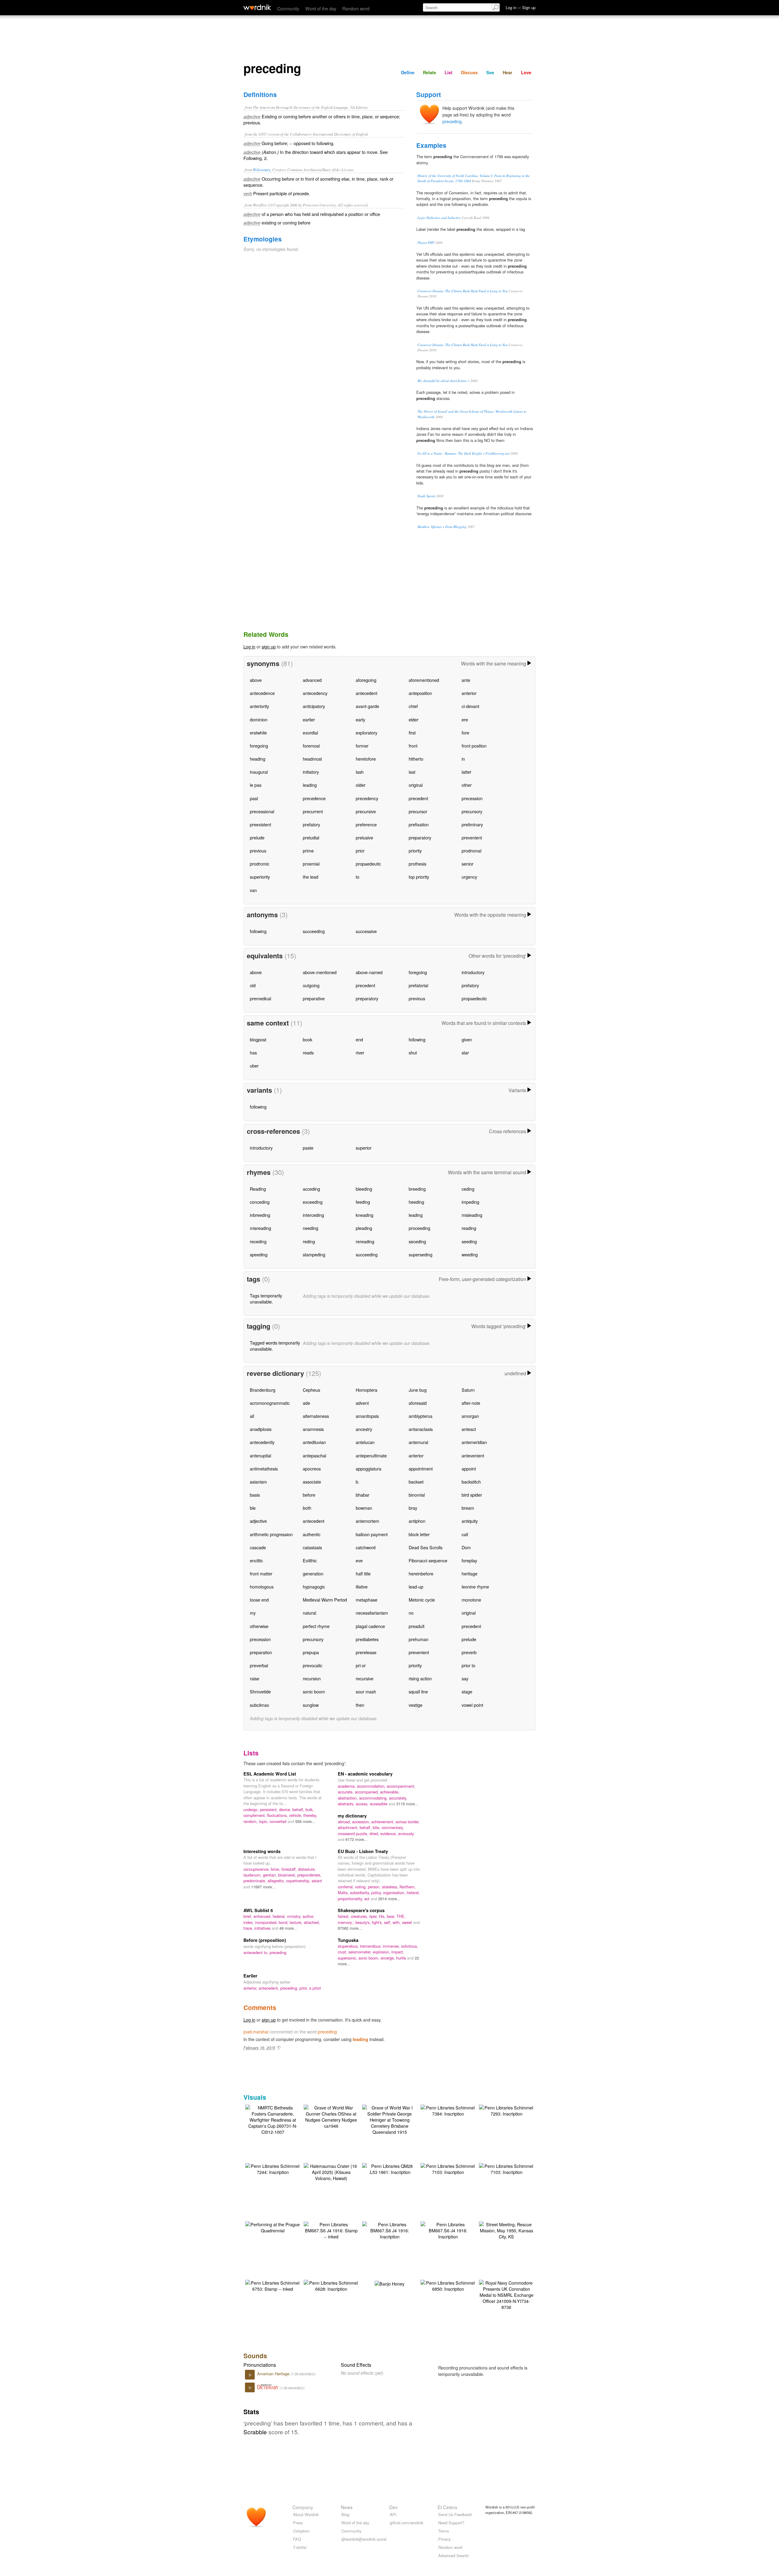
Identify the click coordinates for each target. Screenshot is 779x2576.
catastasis (312, 1547)
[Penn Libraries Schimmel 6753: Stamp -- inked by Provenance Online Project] (273, 2285)
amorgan (470, 1416)
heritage (470, 1573)
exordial (310, 733)
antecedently (262, 1442)
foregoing (259, 746)
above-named (369, 972)
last (412, 772)
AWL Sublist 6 (258, 1910)
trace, (249, 1928)
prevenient (472, 837)
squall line (418, 1691)
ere (465, 719)
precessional (262, 811)
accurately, (398, 1798)
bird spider (472, 1495)
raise (255, 1678)
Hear (508, 72)
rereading (365, 1241)
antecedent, (269, 1988)
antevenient (473, 1455)
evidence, (389, 1833)
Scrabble (255, 2432)
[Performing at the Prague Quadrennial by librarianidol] (273, 2227)
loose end (259, 1600)
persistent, (269, 1809)
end (359, 1039)
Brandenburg (263, 1390)
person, (375, 1887)
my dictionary (352, 1816)
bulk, (310, 1809)
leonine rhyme (475, 1587)
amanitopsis (367, 1416)
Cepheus (311, 1390)
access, (363, 1804)
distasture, (307, 1869)
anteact (469, 1429)
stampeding (314, 1254)
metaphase (367, 1600)
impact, (398, 1952)
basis (255, 1495)
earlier (309, 719)
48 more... (288, 1928)
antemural (418, 1442)
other (467, 785)
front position (474, 746)
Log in (249, 646)
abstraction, (348, 1798)
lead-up (416, 1587)
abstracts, (347, 1804)
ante (466, 680)
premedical (260, 998)
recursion (312, 1678)
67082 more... (350, 1928)
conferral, (346, 1887)
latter (466, 772)
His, (383, 1916)
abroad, (345, 1822)
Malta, (344, 1892)
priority (415, 851)
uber (254, 1066)
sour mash (366, 1691)
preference (366, 824)
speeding (259, 1254)
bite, (377, 1827)
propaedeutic (368, 864)
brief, (248, 1916)
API (393, 2514)
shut (413, 1052)
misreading (260, 1228)
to (358, 877)
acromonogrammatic (270, 1403)
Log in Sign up (521, 7)
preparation (261, 1652)
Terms (444, 2531)
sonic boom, (370, 1958)
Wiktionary (262, 170)
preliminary (472, 824)
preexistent (260, 824)
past (254, 798)
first (412, 733)
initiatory (311, 772)
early (360, 719)
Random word (356, 8)
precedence (314, 798)
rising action (420, 1678)
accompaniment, (401, 1786)
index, (249, 1922)
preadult (417, 1626)
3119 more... (407, 1804)
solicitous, (410, 1946)
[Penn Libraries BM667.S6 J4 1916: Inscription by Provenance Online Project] (389, 2230)
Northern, (408, 1887)
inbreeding (260, 1215)
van (253, 890)
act (367, 1899)
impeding (470, 1202)
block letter (419, 1534)
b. (358, 1482)
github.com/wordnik (407, 2523)
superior (364, 1148)
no (411, 1613)
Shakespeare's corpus (361, 1910)
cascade (258, 1547)
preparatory (420, 837)
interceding (313, 1215)
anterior (469, 693)
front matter (261, 1573)
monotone (471, 1600)
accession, (362, 1822)
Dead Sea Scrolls (426, 1547)
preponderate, (309, 1875)
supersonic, (348, 1958)
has (253, 1052)
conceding (260, 1202)
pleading (364, 1228)
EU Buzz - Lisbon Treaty (363, 1851)
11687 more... (263, 1887)
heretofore (366, 759)
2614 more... (389, 1899)
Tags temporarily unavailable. (266, 1298)
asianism (258, 1482)
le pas (256, 785)
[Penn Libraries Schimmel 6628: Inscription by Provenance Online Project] (331, 2285)
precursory (472, 811)
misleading (472, 1215)
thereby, (310, 1815)
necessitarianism (372, 1613)
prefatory (311, 824)
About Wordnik (306, 2514)
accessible (379, 1804)
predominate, (255, 1881)
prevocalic (313, 1665)
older (361, 785)
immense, (392, 1946)
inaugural (259, 772)
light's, (378, 1922)
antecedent (367, 693)
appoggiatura (369, 1469)
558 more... (305, 1821)
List (449, 72)
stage (467, 1691)
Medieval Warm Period (325, 1600)
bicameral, (288, 1875)
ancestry (364, 1429)
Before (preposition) (265, 1940)
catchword (366, 1547)
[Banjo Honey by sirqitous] (389, 2283)
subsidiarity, (361, 1892)
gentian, (271, 1875)
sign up (269, 646)
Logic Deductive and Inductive (439, 218)
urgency (469, 877)
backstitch (471, 1482)
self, (388, 1922)
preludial (311, 837)
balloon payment (372, 1534)
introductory (473, 972)
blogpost (258, 1039)
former (362, 746)
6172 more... (356, 1839)
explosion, (382, 1952)
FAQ (297, 2539)
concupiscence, (257, 1869)
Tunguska (348, 1940)
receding (258, 1241)
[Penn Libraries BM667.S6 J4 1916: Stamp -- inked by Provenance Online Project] (331, 2230)
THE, (401, 1916)
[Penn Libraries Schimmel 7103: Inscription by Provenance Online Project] (448, 2168)
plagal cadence (370, 1626)
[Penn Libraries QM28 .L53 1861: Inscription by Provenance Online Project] (389, 2168)
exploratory (367, 733)
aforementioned (424, 680)
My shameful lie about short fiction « (443, 381)
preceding (452, 121)
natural (309, 1613)
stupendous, (349, 1946)
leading (310, 785)
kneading (365, 1215)
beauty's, (364, 1922)
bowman (364, 1508)
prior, (304, 1988)
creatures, (360, 1916)
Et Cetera (447, 2507)
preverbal (259, 1665)
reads (308, 1052)
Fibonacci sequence (428, 1560)
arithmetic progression (271, 1534)
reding (309, 1241)
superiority (260, 877)
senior (468, 864)
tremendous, (371, 1946)
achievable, (390, 1792)
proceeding (419, 1228)
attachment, (349, 1827)
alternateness (316, 1416)
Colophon (301, 2531)
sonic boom (314, 1691)
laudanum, (253, 1875)
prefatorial (418, 985)
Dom (466, 1547)
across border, (408, 1822)
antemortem (367, 1521)
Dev (393, 2507)
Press (298, 2523)
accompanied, (367, 1792)
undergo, (252, 1809)
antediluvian (314, 1442)
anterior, (251, 1988)
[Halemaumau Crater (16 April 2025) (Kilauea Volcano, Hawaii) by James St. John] (331, 2171)
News (347, 2507)
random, (251, 1821)
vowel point (472, 1705)
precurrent (313, 811)
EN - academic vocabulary (365, 1774)
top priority (419, 877)
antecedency (315, 693)
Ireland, (413, 1892)
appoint (469, 1469)
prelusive (364, 837)
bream (468, 1508)
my (253, 1613)
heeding (416, 1202)
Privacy (444, 2539)
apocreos (312, 1469)
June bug (418, 1390)
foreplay (469, 1560)
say (465, 1678)
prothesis (417, 864)
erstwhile (258, 733)
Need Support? (451, 2523)
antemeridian (474, 1442)
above (256, 680)
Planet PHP (426, 243)
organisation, (395, 1892)
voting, (362, 1887)
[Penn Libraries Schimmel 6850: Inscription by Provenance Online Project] (448, 2285)
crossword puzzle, (354, 1833)
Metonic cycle (422, 1600)
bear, (392, 1916)
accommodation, (372, 1786)
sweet (408, 1922)
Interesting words (262, 1851)
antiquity (470, 1521)
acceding (311, 1189)
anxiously (406, 1833)
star (465, 1052)
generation (313, 1573)
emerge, (388, 1958)
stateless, (391, 1887)
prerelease (366, 1652)
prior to (468, 1665)
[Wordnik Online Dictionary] (257, 7)
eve (359, 1560)
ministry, (295, 1916)
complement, (255, 1815)
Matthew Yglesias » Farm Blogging (442, 527)
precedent (418, 798)
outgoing (311, 985)
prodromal (472, 851)
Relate (430, 72)
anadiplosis (261, 1429)
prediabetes (367, 1639)
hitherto (416, 759)
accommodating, (374, 1798)
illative (362, 1587)
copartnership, (299, 1881)
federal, (280, 1916)
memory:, (347, 1922)
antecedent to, (257, 1952)
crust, (343, 1952)
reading (469, 1228)
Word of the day (321, 8)
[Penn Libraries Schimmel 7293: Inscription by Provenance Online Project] (506, 2110)
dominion (259, 719)
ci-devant (470, 706)
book (307, 1039)
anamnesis (313, 1429)
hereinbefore (421, 1573)
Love (526, 72)
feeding (363, 1202)
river (360, 1052)
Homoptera (367, 1390)
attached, (312, 1922)
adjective (258, 1521)
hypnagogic (314, 1587)
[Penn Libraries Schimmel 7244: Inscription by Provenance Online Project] (273, 2168)
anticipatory (314, 706)
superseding (421, 1254)
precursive (366, 811)
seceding (417, 1241)
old (253, 985)
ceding (468, 1189)
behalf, (299, 1809)
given (467, 1039)
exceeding (313, 1202)
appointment (421, 1469)
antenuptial (260, 1455)
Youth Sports (426, 496)
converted (279, 1821)
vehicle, (296, 1815)
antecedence (262, 693)
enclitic (256, 1560)
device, (286, 1809)
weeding (470, 1254)
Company (303, 2507)
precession (472, 798)
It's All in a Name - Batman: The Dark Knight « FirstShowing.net (463, 453)
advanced (312, 680)
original (416, 785)
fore (465, 733)
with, (397, 1922)
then (360, 1705)
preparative (314, 998)
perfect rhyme (316, 1626)
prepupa (311, 1652)
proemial (311, 864)
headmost (312, 759)
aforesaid (418, 1403)
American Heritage (274, 2374)
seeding (469, 1241)
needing (311, 1228)
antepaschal (314, 1455)
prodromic (260, 864)
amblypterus (421, 1416)
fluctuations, (278, 1815)
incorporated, (267, 1922)
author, (308, 1916)
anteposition (420, 693)
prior (360, 851)
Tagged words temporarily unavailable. (275, 1346)
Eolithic (310, 1560)
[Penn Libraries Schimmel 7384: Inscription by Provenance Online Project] (448, 2110)
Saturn (468, 1390)
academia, (347, 1786)
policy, (377, 1892)
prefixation (419, 824)
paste (308, 1148)
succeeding (314, 931)
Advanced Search (453, 2555)
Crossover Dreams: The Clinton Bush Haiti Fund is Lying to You (463, 291)
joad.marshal (256, 2031)
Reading (258, 1189)
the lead (311, 877)
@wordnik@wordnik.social (364, 2539)
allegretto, (277, 1881)
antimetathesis (264, 1469)
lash (360, 772)
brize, (276, 1869)
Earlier (250, 1976)
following (258, 931)
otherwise (259, 1626)
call (465, 1534)
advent (362, 1403)
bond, (284, 1922)
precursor (418, 811)
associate (312, 1482)
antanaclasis (421, 1429)
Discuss (469, 72)
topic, (264, 1821)
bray (413, 1508)
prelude (257, 837)
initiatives (263, 1928)
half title (363, 1573)
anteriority (259, 706)
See (490, 72)
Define (408, 72)
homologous (262, 1587)
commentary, (393, 1827)
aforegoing (366, 680)
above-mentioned (320, 972)
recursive (365, 1678)
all (252, 1416)
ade (306, 1403)
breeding (417, 1189)
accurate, (346, 1792)
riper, (374, 1916)
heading (258, 759)
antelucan (365, 1442)
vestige (416, 1705)
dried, (375, 1833)
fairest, (344, 1916)
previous (258, 851)
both (307, 1508)
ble (253, 1508)
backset (416, 1482)
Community (288, 8)
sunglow (311, 1705)
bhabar (363, 1495)
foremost (311, 746)
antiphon (417, 1521)
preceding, (290, 1988)
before (309, 1495)
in (463, 759)
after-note (471, 1403)
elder (414, 719)
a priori (315, 1988)
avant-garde (367, 706)
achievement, (383, 1822)
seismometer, (361, 1952)
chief (413, 706)
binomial (417, 1495)
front (413, 746)
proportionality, (351, 1899)
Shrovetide (260, 1691)
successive (366, 931)
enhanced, (263, 1916)
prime (308, 851)
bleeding (364, 1189)
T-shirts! (300, 2547)
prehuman (419, 1639)
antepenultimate (371, 1455)
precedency (367, 798)
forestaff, (290, 1869)
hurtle (402, 1958)
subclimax (259, 1705)
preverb (469, 1652)
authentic (312, 1534)
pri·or (361, 1665)
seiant (317, 1881)
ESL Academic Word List (270, 1774)
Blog (345, 2514)
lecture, (297, 1922)
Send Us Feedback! (455, 2514)
